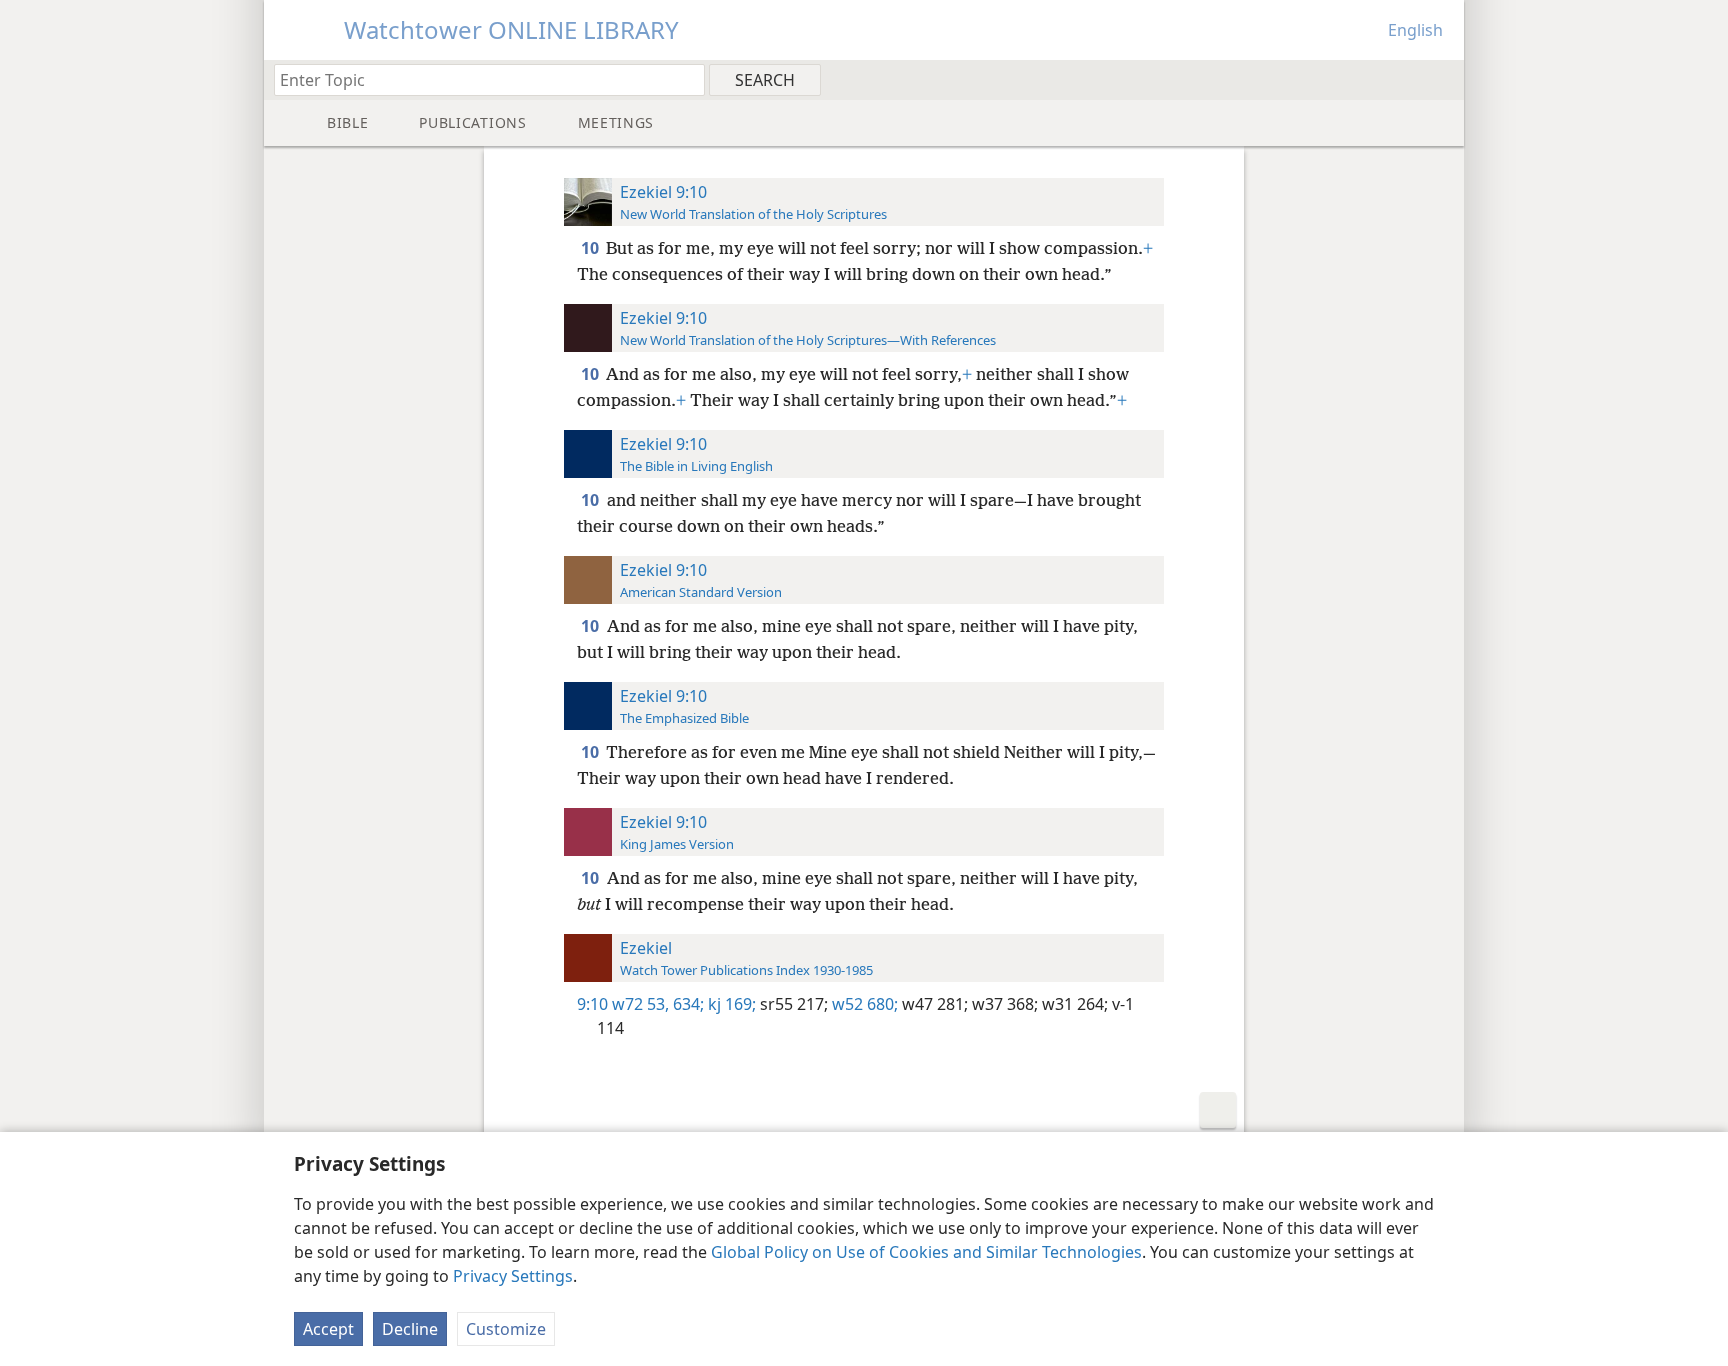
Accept (328, 1329)
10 (591, 248)
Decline (410, 1329)
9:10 (592, 1004)
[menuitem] (1441, 79)
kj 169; (730, 1004)
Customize (506, 1329)
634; (686, 1004)
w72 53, (640, 1004)
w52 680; (863, 1004)
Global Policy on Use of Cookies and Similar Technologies (926, 1252)
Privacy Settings (513, 1276)
